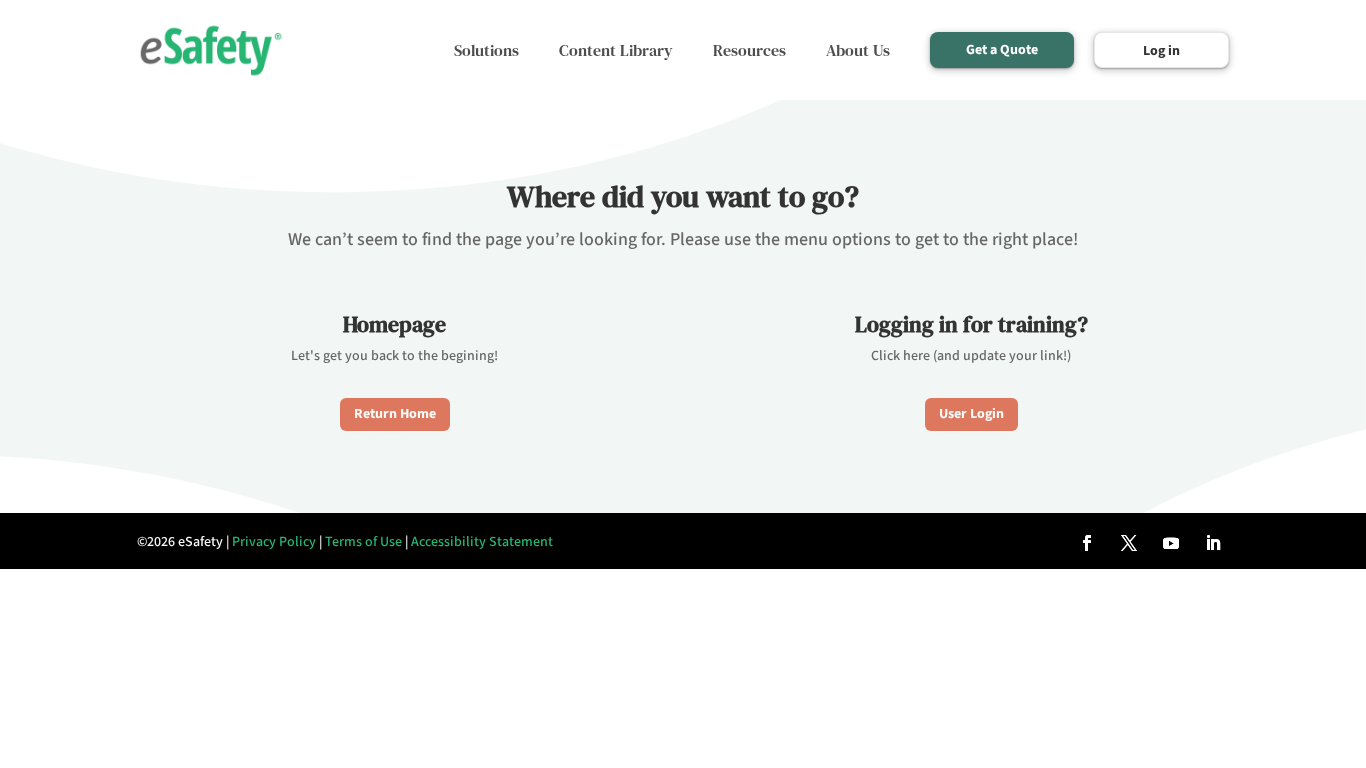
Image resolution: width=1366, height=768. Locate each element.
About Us (858, 50)
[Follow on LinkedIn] (1213, 543)
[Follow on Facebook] (1087, 543)
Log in (1161, 51)
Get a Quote (1002, 50)
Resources (749, 50)
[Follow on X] (1129, 543)
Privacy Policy (274, 542)
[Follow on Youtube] (1171, 543)
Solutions (486, 50)
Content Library (616, 50)
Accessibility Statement (482, 542)
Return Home (395, 414)
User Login (971, 414)
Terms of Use (363, 542)
